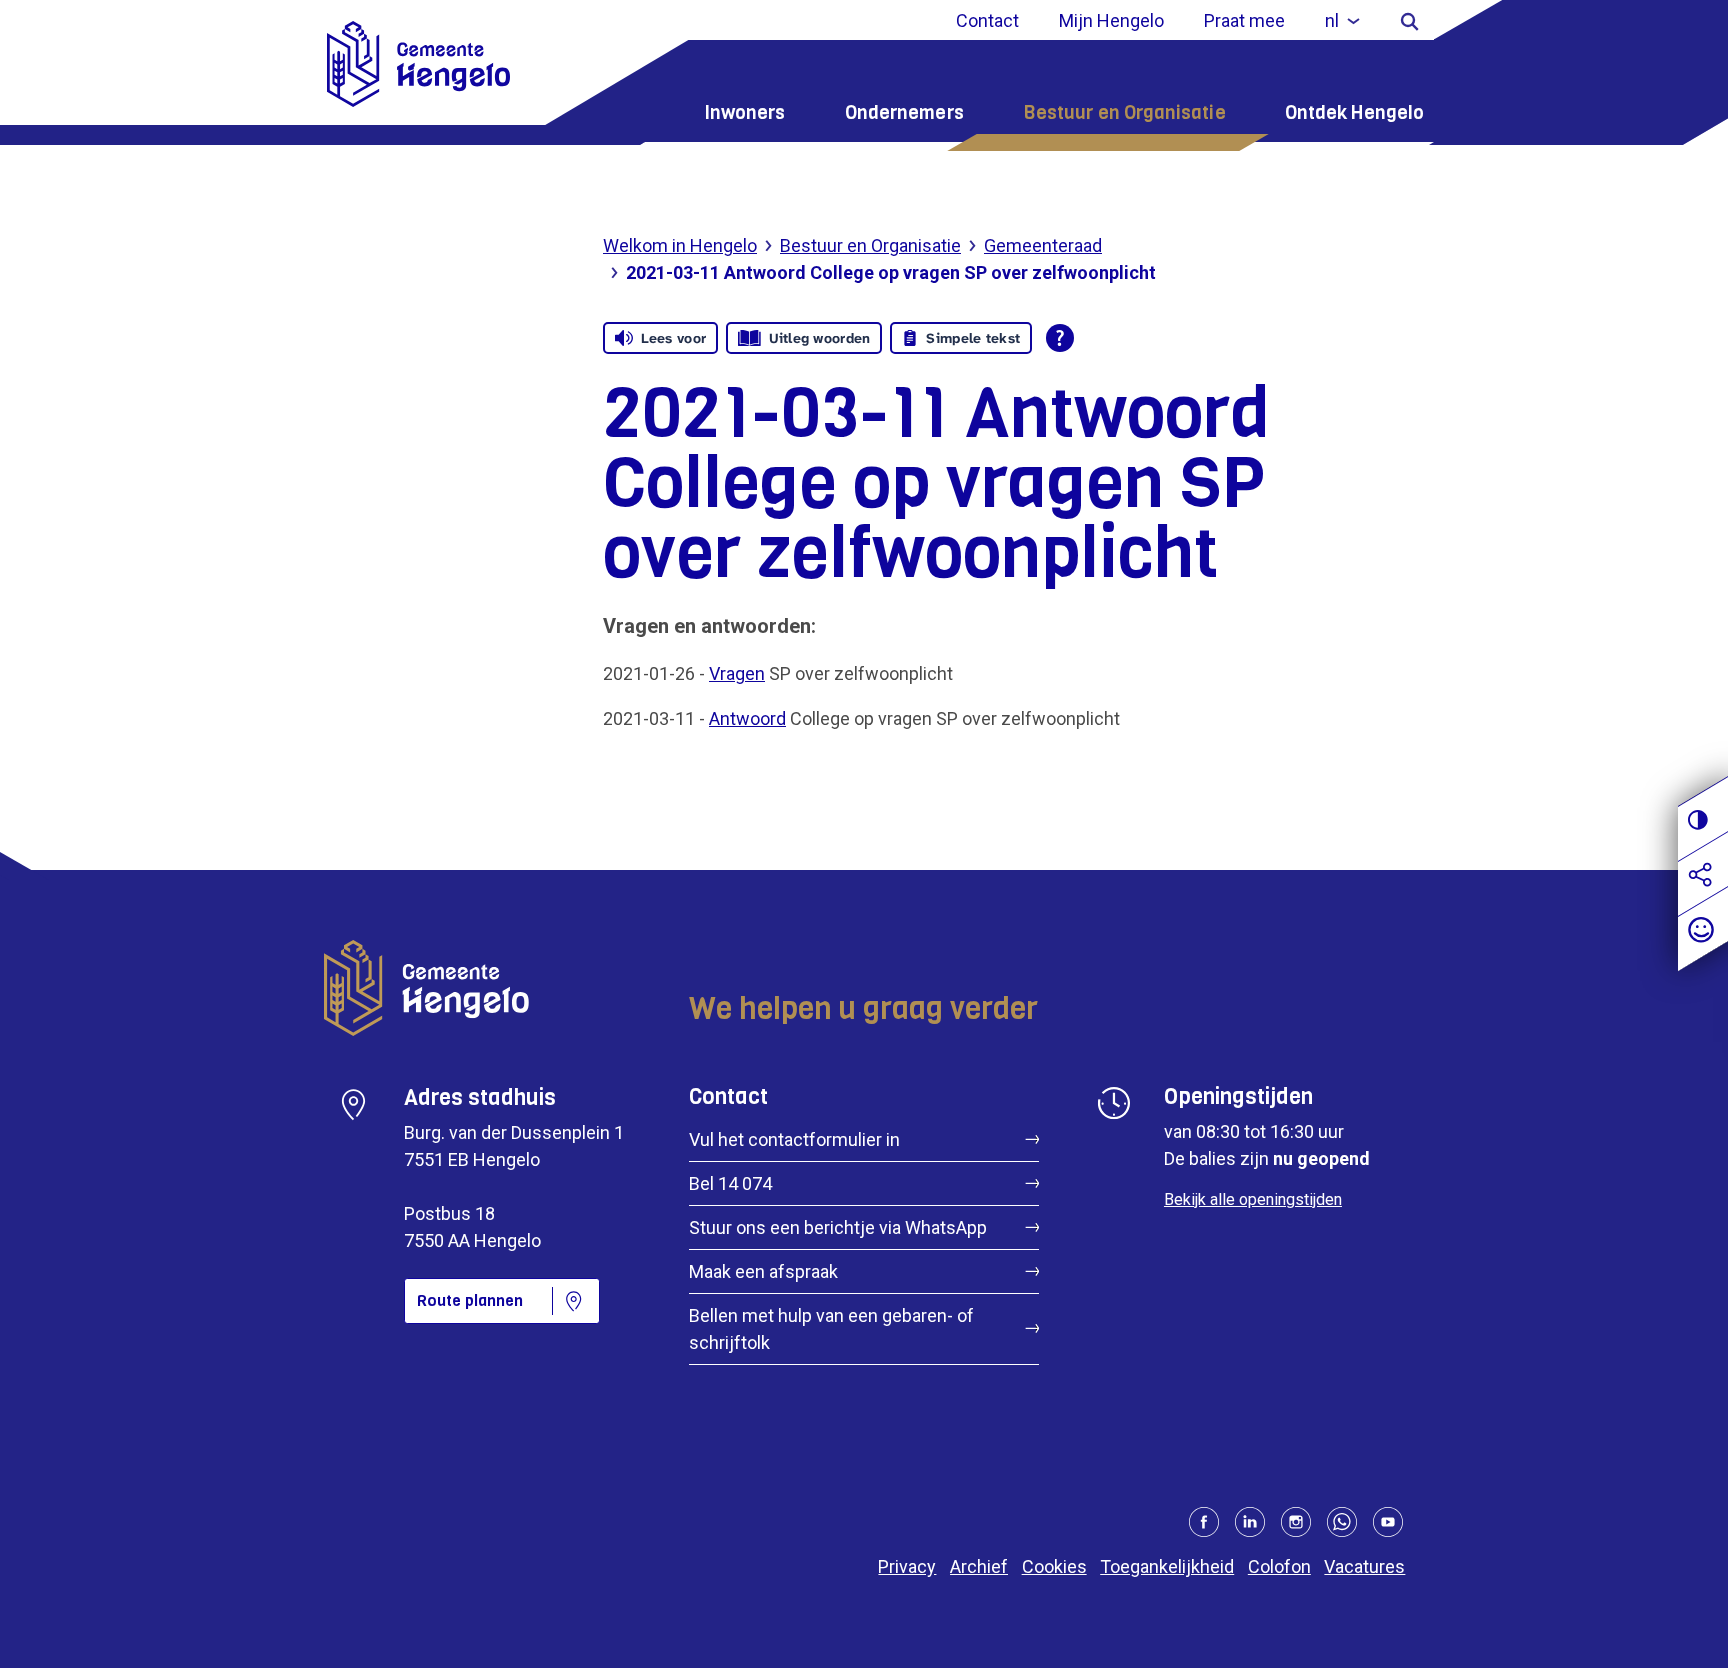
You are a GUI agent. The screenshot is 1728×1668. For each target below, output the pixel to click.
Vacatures (1364, 1566)
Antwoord (747, 718)
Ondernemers (904, 112)
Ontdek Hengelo (1354, 112)
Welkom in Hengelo (680, 245)
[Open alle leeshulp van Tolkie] (1060, 338)
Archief (979, 1566)
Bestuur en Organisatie (1124, 112)
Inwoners (745, 112)
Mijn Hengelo (1111, 20)
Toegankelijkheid (1167, 1566)
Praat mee (1244, 20)
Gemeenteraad (1043, 245)
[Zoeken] (1409, 20)
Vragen (737, 673)
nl (1332, 20)
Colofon (1279, 1566)
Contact (987, 20)
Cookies (1054, 1566)
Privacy (907, 1566)
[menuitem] (1342, 20)
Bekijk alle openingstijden (1253, 1199)
